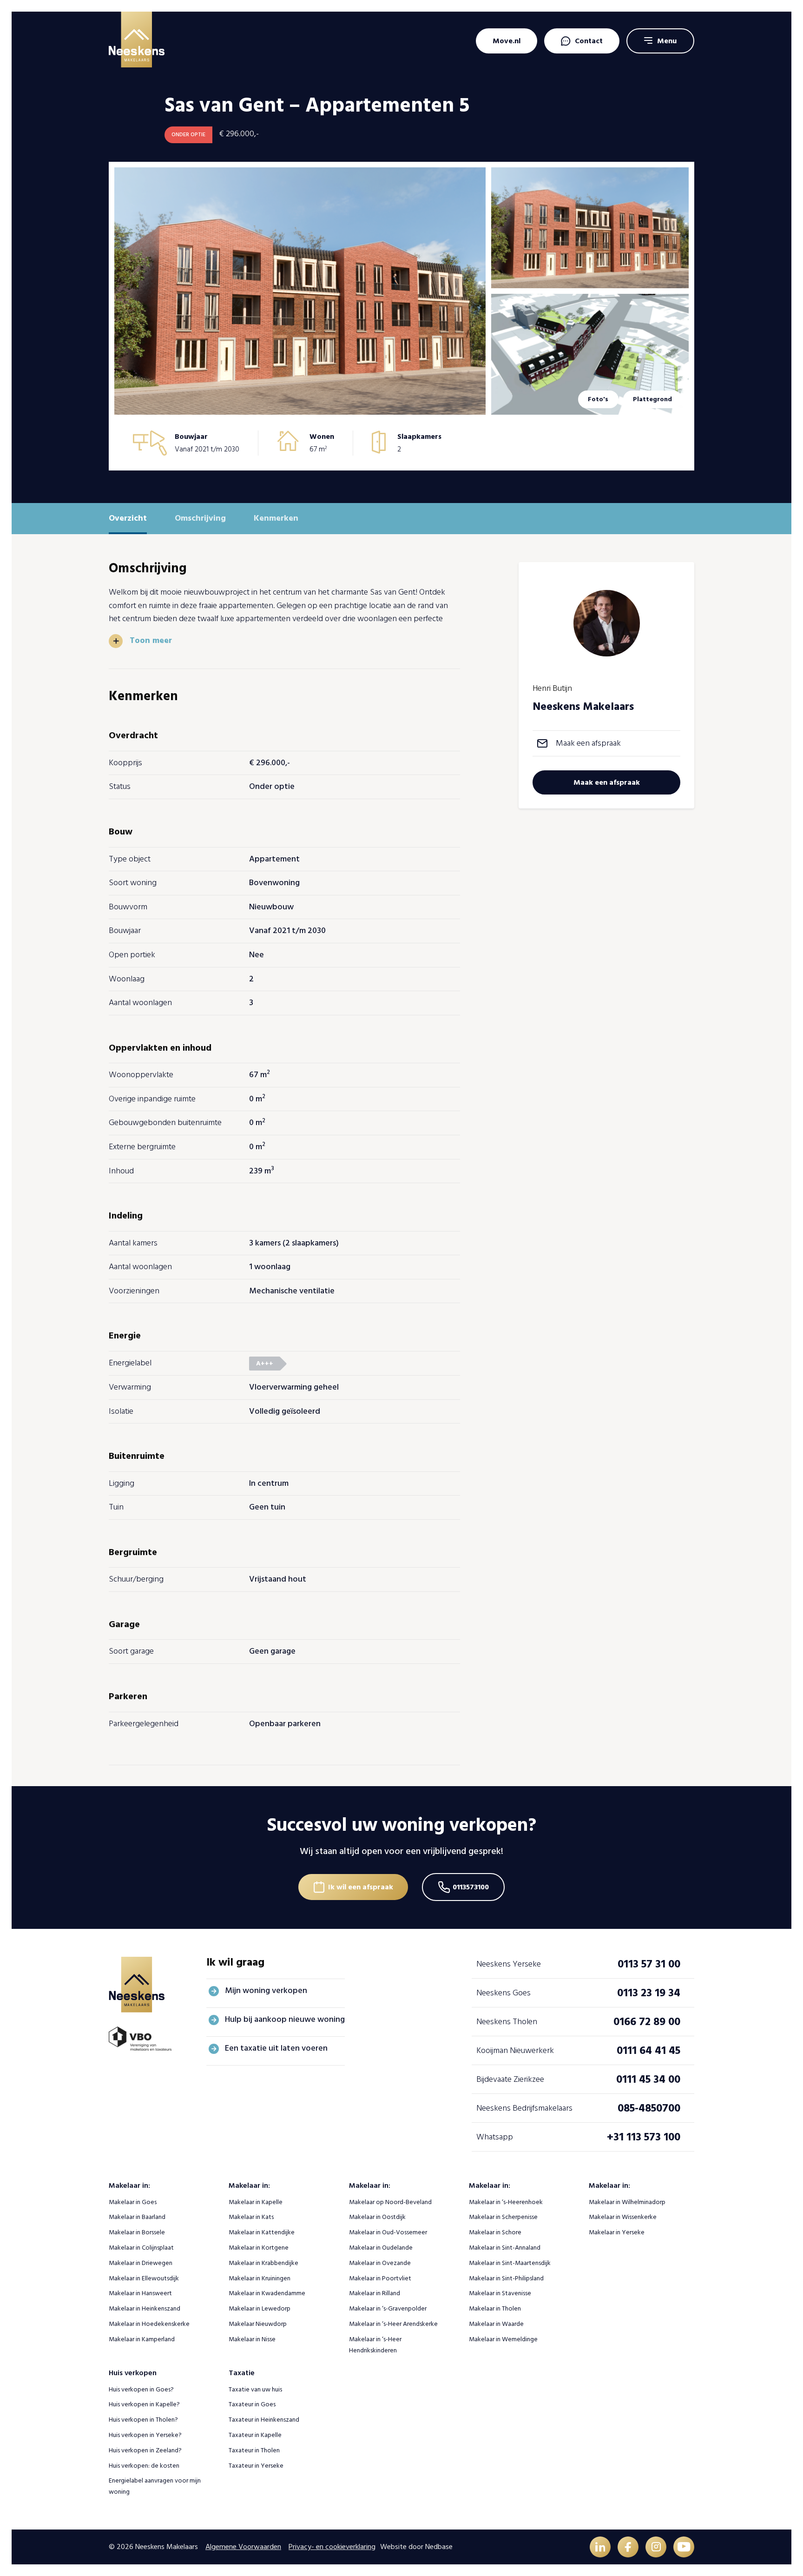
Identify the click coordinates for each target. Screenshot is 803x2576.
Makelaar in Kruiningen (260, 2278)
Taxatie (242, 2373)
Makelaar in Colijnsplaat (141, 2248)
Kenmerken (276, 518)
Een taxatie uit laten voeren (276, 2048)
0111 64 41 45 (648, 2050)
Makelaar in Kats (251, 2217)
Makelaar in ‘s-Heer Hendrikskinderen (375, 2345)
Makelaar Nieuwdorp (258, 2324)
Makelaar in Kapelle (256, 2202)
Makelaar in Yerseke (617, 2232)
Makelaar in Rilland (375, 2293)
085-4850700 (649, 2108)
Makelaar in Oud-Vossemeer (388, 2232)
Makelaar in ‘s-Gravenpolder (388, 2308)
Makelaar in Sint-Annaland (505, 2248)
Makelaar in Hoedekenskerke (149, 2324)
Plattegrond (652, 399)
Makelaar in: (129, 2185)
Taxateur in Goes (252, 2404)
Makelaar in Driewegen (141, 2263)
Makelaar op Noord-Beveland (390, 2202)
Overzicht (128, 518)
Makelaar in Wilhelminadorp (627, 2202)
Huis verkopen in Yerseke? (145, 2435)
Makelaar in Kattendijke (262, 2232)
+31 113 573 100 (644, 2137)
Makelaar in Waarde (496, 2324)
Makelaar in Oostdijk (377, 2217)
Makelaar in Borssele (137, 2232)
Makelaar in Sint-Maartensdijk (510, 2263)
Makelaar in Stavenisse (500, 2293)
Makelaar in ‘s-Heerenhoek (506, 2202)
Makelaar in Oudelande (381, 2248)
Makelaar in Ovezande (380, 2263)
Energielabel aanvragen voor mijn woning (155, 2486)
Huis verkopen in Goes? (141, 2389)
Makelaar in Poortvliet (380, 2278)
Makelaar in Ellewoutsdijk (144, 2278)
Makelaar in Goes (133, 2202)
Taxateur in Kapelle (255, 2435)
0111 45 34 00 (648, 2079)
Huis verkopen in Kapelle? (144, 2404)
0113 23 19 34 (649, 1993)
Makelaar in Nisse (252, 2339)
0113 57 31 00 (649, 1964)
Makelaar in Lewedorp (260, 2308)
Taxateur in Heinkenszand (264, 2420)
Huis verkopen (133, 2373)
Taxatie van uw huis (255, 2389)
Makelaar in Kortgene (259, 2248)
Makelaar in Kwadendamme (267, 2293)
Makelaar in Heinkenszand (145, 2308)
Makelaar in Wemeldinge (503, 2339)
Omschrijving (200, 518)
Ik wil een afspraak (361, 1887)
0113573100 (471, 1887)
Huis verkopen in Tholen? (143, 2420)
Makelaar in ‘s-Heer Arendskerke (393, 2324)
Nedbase (439, 2547)
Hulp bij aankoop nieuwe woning (285, 2019)
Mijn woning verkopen (266, 1990)
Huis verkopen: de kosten (144, 2466)
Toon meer (151, 641)
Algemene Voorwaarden (243, 2547)
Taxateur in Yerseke (256, 2466)
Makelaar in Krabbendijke (263, 2263)
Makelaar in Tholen (495, 2308)
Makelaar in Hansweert (140, 2293)
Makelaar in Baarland (137, 2217)
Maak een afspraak (588, 743)
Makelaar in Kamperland (142, 2339)
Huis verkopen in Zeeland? (145, 2450)
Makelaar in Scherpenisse (503, 2217)
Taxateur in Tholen (254, 2450)
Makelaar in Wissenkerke (623, 2217)
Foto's (598, 399)
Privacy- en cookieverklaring (332, 2547)
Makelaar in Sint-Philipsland (506, 2278)
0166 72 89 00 (647, 2022)
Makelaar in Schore (495, 2232)
